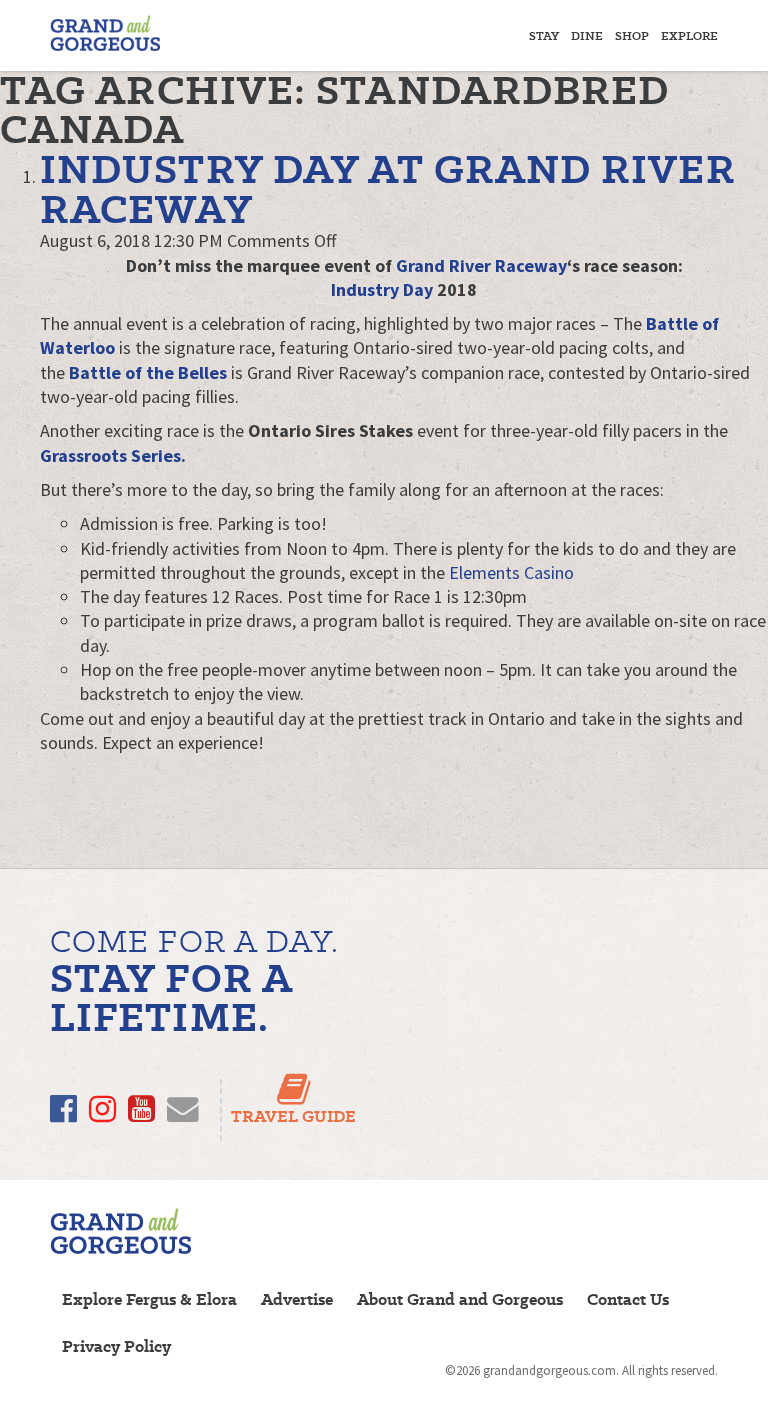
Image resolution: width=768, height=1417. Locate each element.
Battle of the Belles (148, 372)
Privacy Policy (116, 1346)
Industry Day (382, 289)
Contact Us (628, 1299)
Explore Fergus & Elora (149, 1299)
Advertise (297, 1299)
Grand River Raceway (481, 265)
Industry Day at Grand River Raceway (388, 189)
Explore (689, 35)
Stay (544, 35)
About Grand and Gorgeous (460, 1299)
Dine (587, 35)
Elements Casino (511, 572)
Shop (632, 35)
